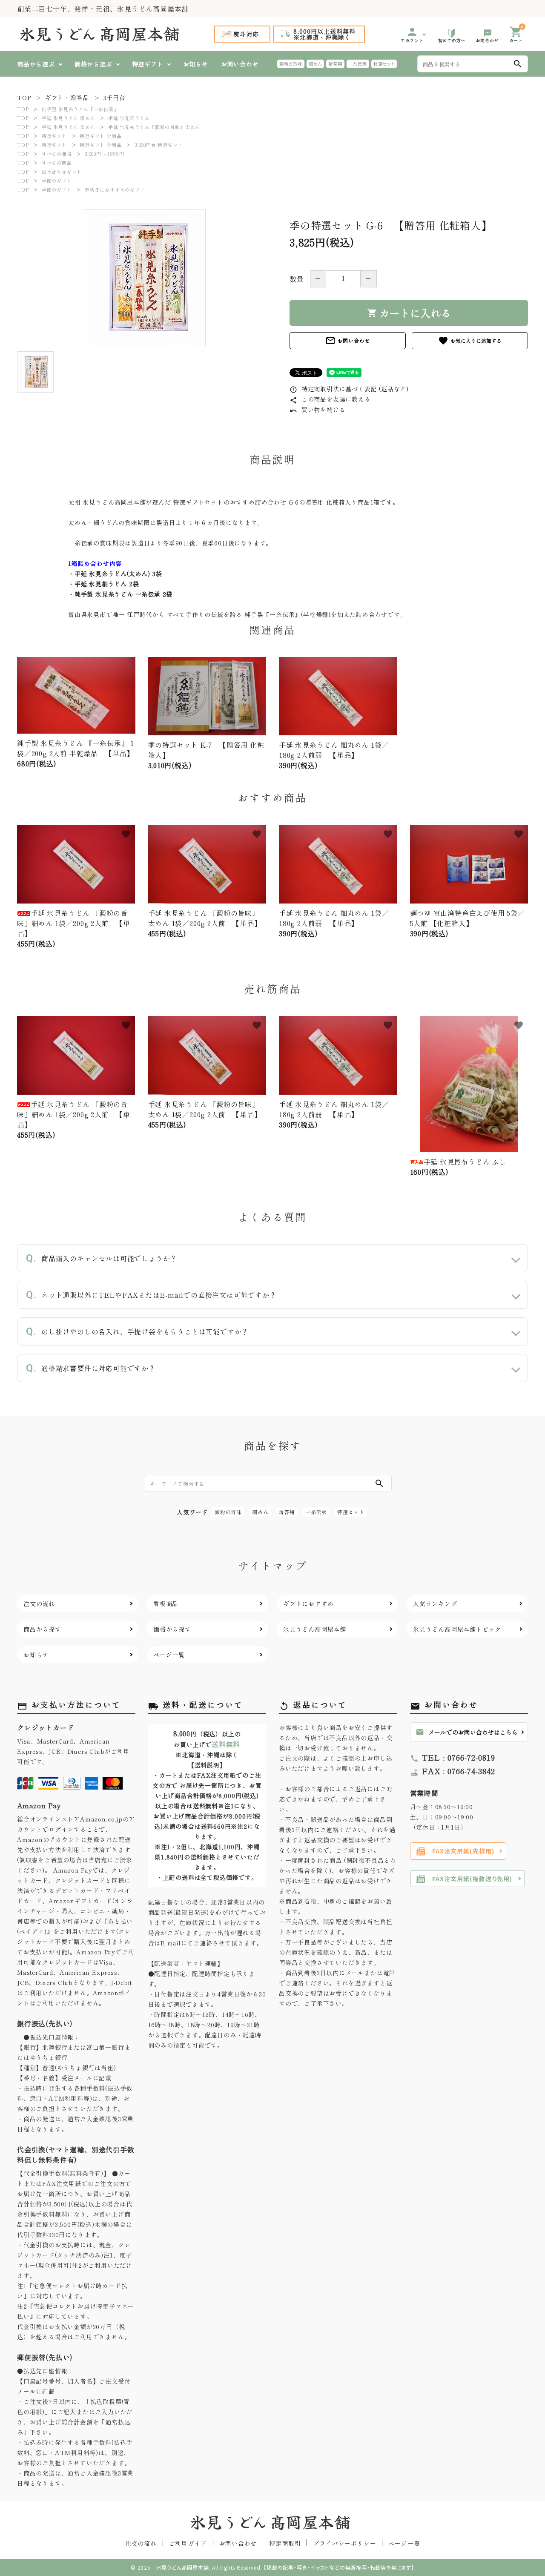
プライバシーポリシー (344, 2543)
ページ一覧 (404, 2543)
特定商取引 (285, 2543)
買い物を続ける (317, 410)
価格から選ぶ (93, 64)
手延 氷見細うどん (129, 118)
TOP (23, 109)
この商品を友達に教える (330, 399)
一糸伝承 (358, 64)
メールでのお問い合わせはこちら (467, 1732)
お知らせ (196, 64)
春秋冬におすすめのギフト (115, 189)
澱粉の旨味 (291, 64)
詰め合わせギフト (62, 172)
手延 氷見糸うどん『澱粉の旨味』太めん (154, 127)
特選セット (384, 64)
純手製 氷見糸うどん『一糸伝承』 (80, 109)
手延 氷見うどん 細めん (69, 118)
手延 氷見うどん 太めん (69, 127)
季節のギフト (57, 181)
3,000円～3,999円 (104, 154)
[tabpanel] (145, 278)
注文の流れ (141, 2543)
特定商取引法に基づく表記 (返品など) (349, 389)
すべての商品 (57, 163)
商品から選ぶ (36, 64)
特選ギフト (148, 64)
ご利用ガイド (188, 2543)
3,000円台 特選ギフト (159, 145)
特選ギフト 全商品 (100, 136)
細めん (315, 64)
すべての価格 (57, 154)
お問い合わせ (240, 64)
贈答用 (335, 64)
